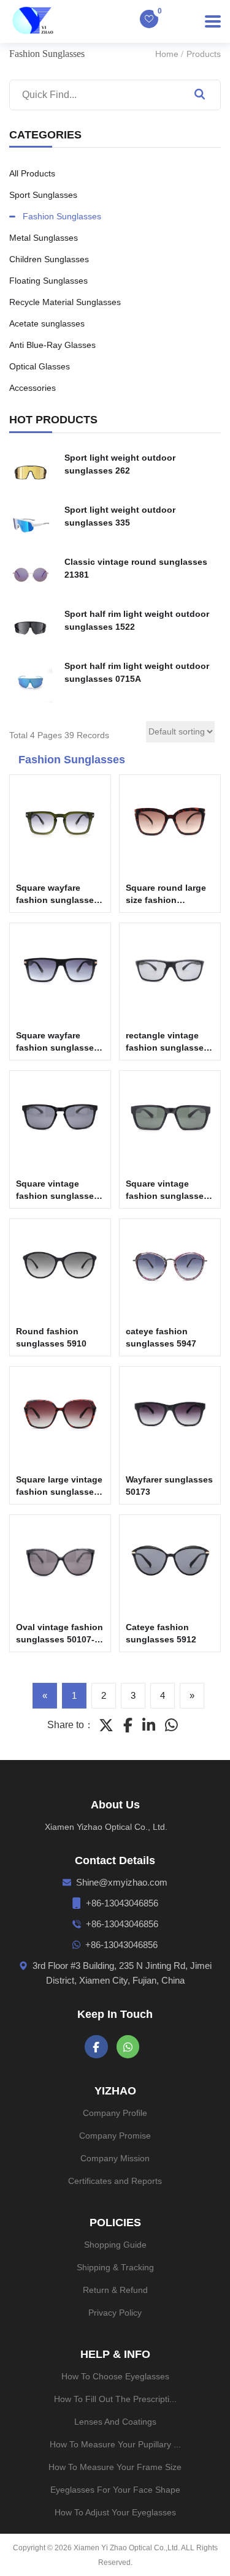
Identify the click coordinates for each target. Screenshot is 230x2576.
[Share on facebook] (128, 1725)
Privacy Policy (115, 2313)
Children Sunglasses (49, 259)
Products (204, 54)
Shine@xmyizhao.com (122, 1882)
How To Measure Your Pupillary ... (115, 2444)
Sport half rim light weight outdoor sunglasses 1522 (137, 620)
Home (167, 54)
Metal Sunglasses (44, 238)
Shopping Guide (115, 2245)
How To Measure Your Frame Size (115, 2467)
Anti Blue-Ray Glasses (52, 345)
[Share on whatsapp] (171, 1725)
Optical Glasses (40, 366)
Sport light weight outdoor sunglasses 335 (120, 516)
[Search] (199, 95)
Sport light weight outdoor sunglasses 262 (120, 464)
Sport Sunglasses (43, 195)
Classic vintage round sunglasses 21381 (136, 568)
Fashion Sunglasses (62, 216)
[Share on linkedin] (149, 1725)
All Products (32, 173)
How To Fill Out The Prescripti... (115, 2399)
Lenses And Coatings (115, 2422)
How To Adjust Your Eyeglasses (115, 2512)
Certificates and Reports (115, 2181)
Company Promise (115, 2136)
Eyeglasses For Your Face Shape (115, 2490)
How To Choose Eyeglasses (115, 2376)
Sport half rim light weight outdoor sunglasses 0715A (137, 672)
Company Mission (115, 2158)
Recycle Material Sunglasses (65, 302)
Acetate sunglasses (47, 323)
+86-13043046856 (122, 1903)
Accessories (33, 388)
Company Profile (115, 2113)
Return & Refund (115, 2290)
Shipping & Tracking (115, 2267)
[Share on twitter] (106, 1725)
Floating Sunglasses (48, 281)
